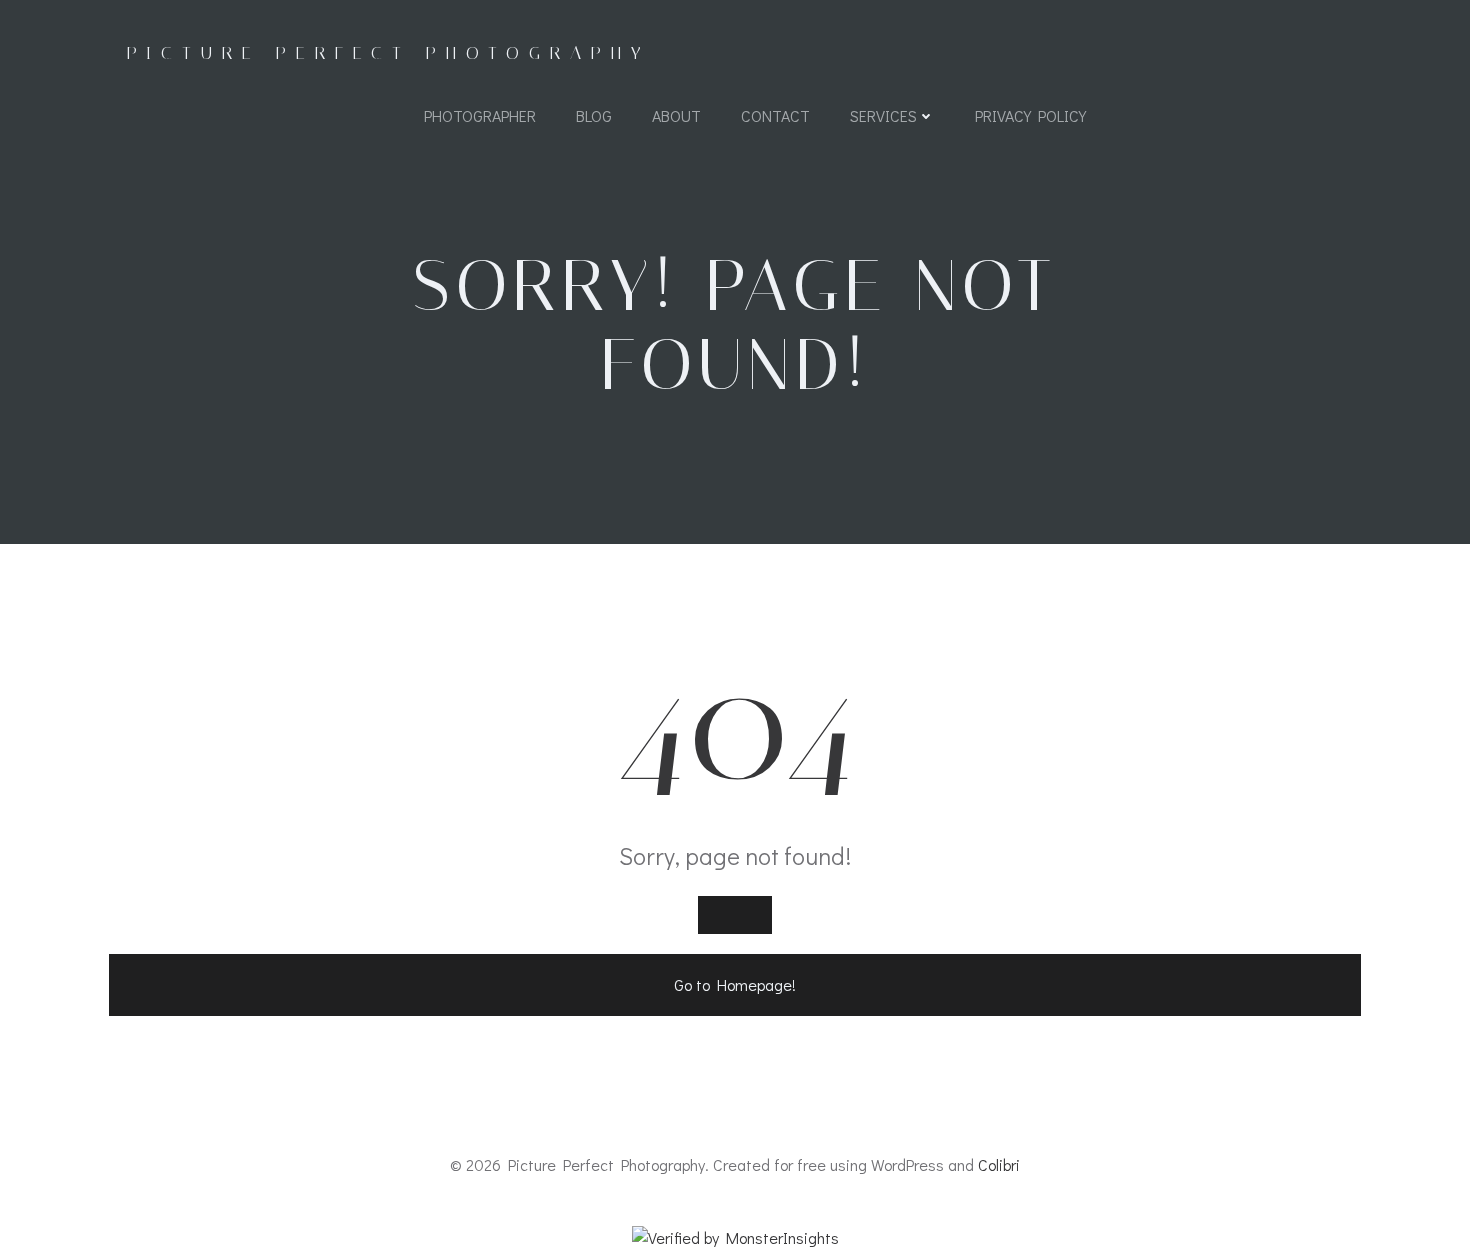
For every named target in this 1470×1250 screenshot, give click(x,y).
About (676, 115)
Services (883, 115)
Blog (594, 115)
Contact (775, 115)
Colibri (999, 1164)
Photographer (480, 115)
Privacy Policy (1030, 115)
